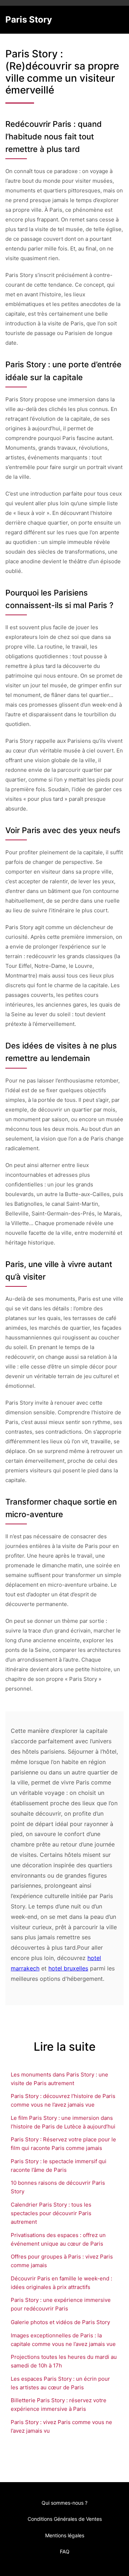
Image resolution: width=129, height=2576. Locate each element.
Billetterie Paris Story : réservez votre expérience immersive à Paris (59, 2405)
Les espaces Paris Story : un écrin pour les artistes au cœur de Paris (60, 2383)
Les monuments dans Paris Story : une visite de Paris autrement (59, 2079)
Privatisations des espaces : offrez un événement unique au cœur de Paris (58, 2239)
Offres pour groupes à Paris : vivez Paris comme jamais (62, 2261)
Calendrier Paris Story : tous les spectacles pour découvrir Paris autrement (51, 2213)
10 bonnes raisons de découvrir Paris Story (58, 2187)
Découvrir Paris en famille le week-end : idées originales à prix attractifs (61, 2283)
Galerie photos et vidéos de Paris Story (60, 2322)
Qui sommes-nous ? (64, 2503)
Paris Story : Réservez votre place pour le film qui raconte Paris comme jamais (63, 2144)
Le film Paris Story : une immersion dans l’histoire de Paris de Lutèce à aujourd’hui (63, 2122)
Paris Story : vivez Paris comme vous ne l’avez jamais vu (61, 2426)
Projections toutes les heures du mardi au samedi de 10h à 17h (64, 2361)
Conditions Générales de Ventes (65, 2519)
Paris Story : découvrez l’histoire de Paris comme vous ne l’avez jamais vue (63, 2100)
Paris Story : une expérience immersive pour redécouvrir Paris (61, 2304)
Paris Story (29, 20)
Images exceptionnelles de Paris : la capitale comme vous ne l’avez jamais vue (63, 2340)
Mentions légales (65, 2535)
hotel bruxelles (68, 1968)
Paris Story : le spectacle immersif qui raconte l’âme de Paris (59, 2166)
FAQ (65, 2551)
